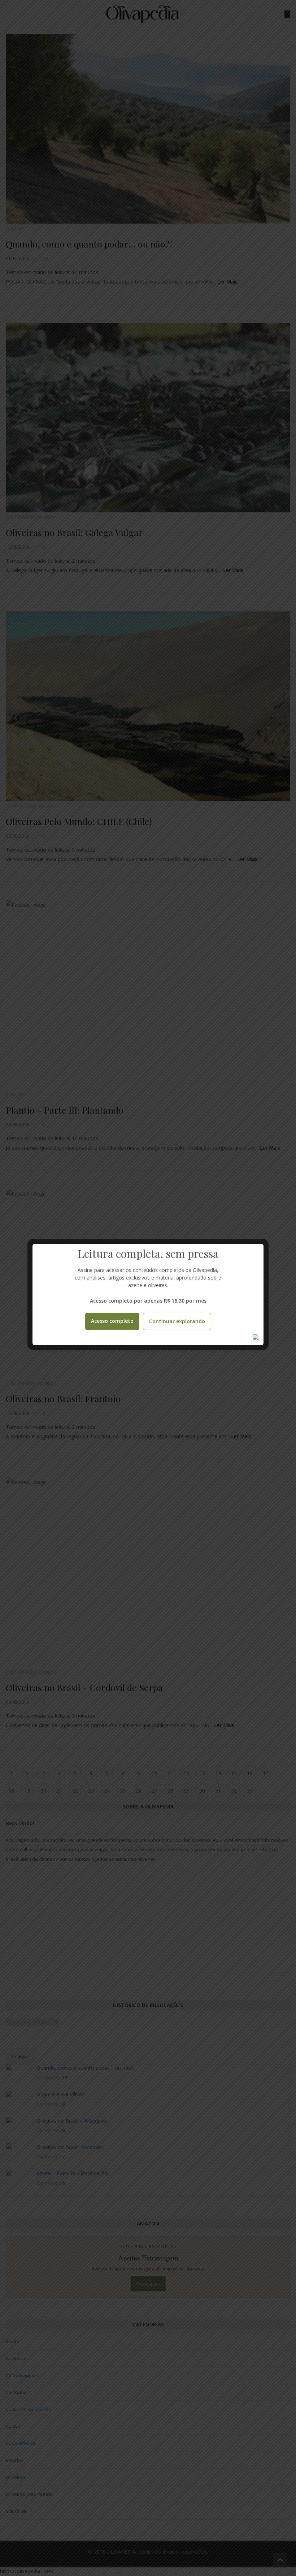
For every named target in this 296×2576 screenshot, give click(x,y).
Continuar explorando (177, 1321)
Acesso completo (112, 1321)
